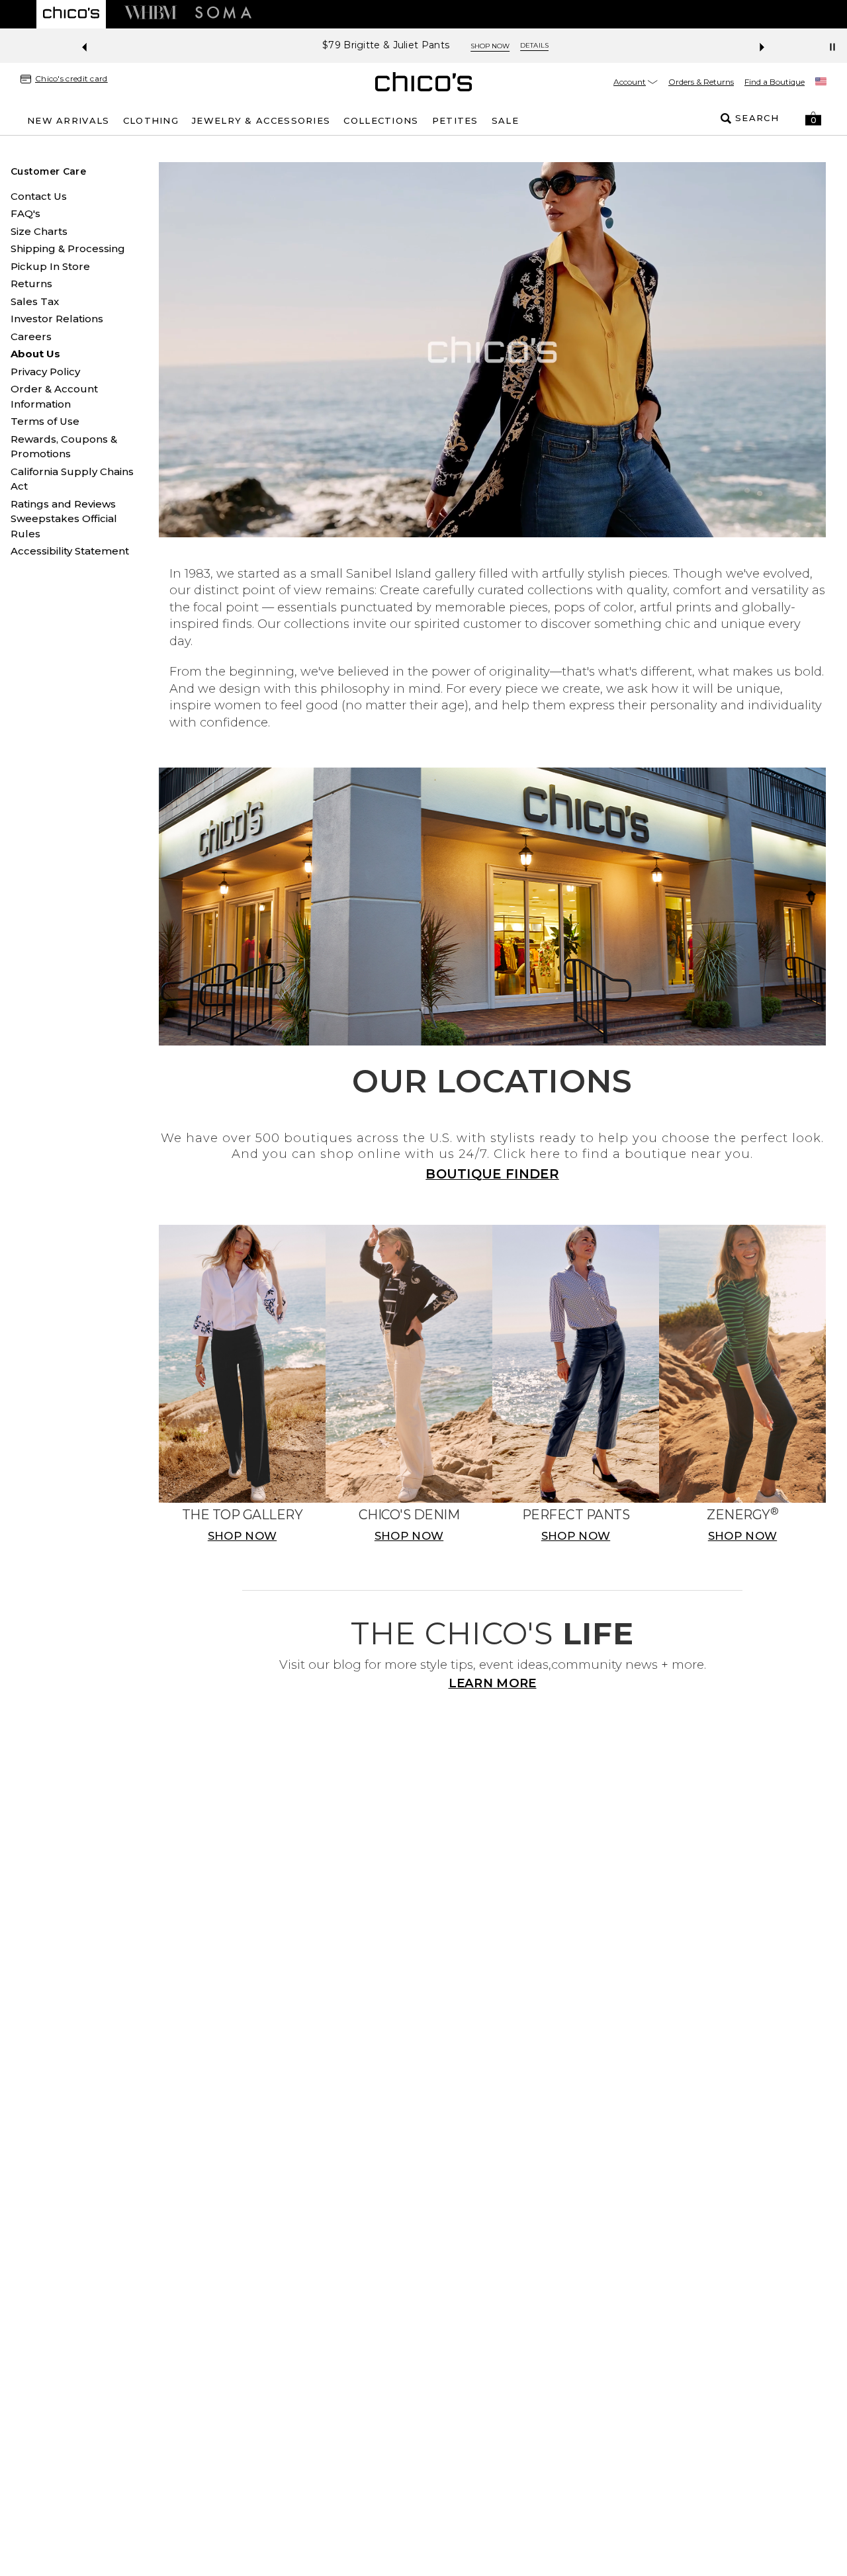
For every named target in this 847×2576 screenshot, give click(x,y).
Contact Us (39, 196)
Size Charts (39, 231)
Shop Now (478, 46)
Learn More (493, 1683)
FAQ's (25, 213)
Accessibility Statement (70, 551)
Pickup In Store (50, 266)
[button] (813, 118)
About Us (35, 354)
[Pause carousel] (832, 47)
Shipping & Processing (68, 248)
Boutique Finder (492, 1174)
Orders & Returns (701, 82)
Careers (31, 336)
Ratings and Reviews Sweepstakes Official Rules (64, 519)
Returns (31, 284)
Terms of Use (45, 421)
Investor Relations (57, 319)
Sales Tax (35, 301)
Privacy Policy (45, 372)
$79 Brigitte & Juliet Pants (374, 45)
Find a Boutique (775, 82)
